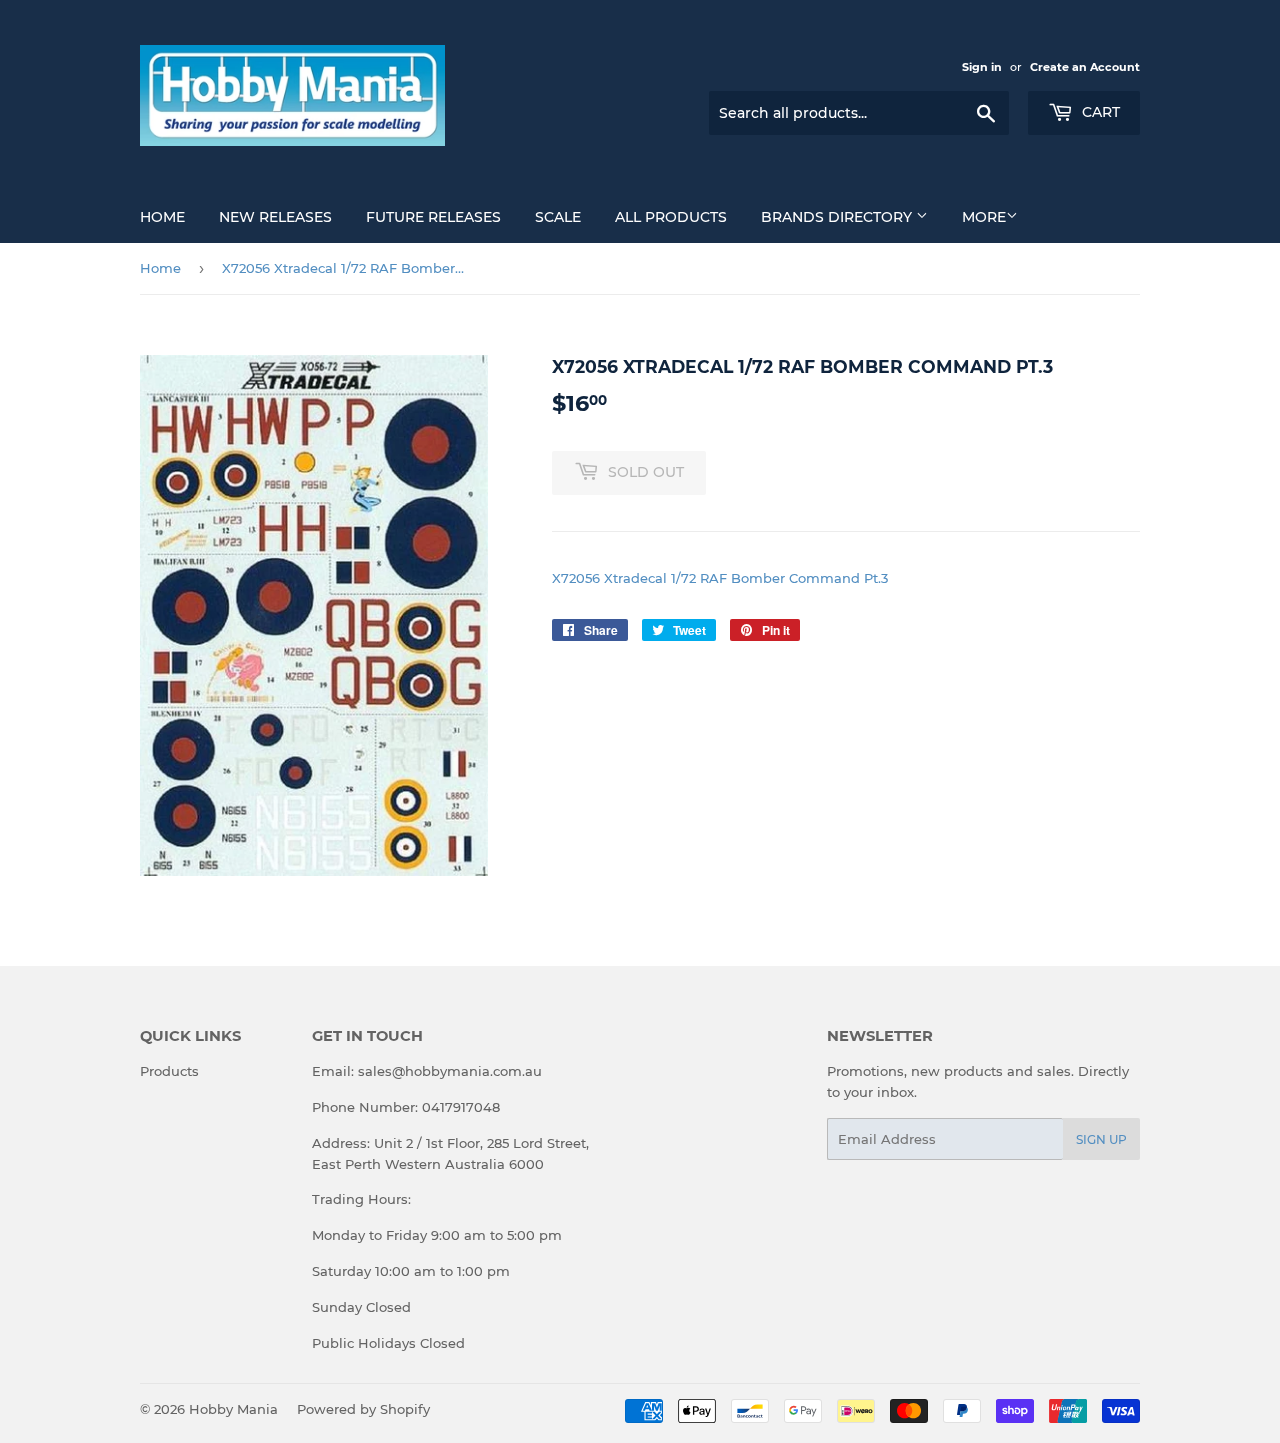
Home (162, 217)
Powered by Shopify (363, 1409)
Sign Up (1101, 1139)
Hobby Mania (233, 1409)
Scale (558, 217)
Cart (1099, 112)
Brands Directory (838, 217)
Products (169, 1071)
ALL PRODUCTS (671, 217)
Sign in (982, 67)
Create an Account (1085, 67)
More (984, 217)
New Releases (275, 217)
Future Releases (433, 217)
